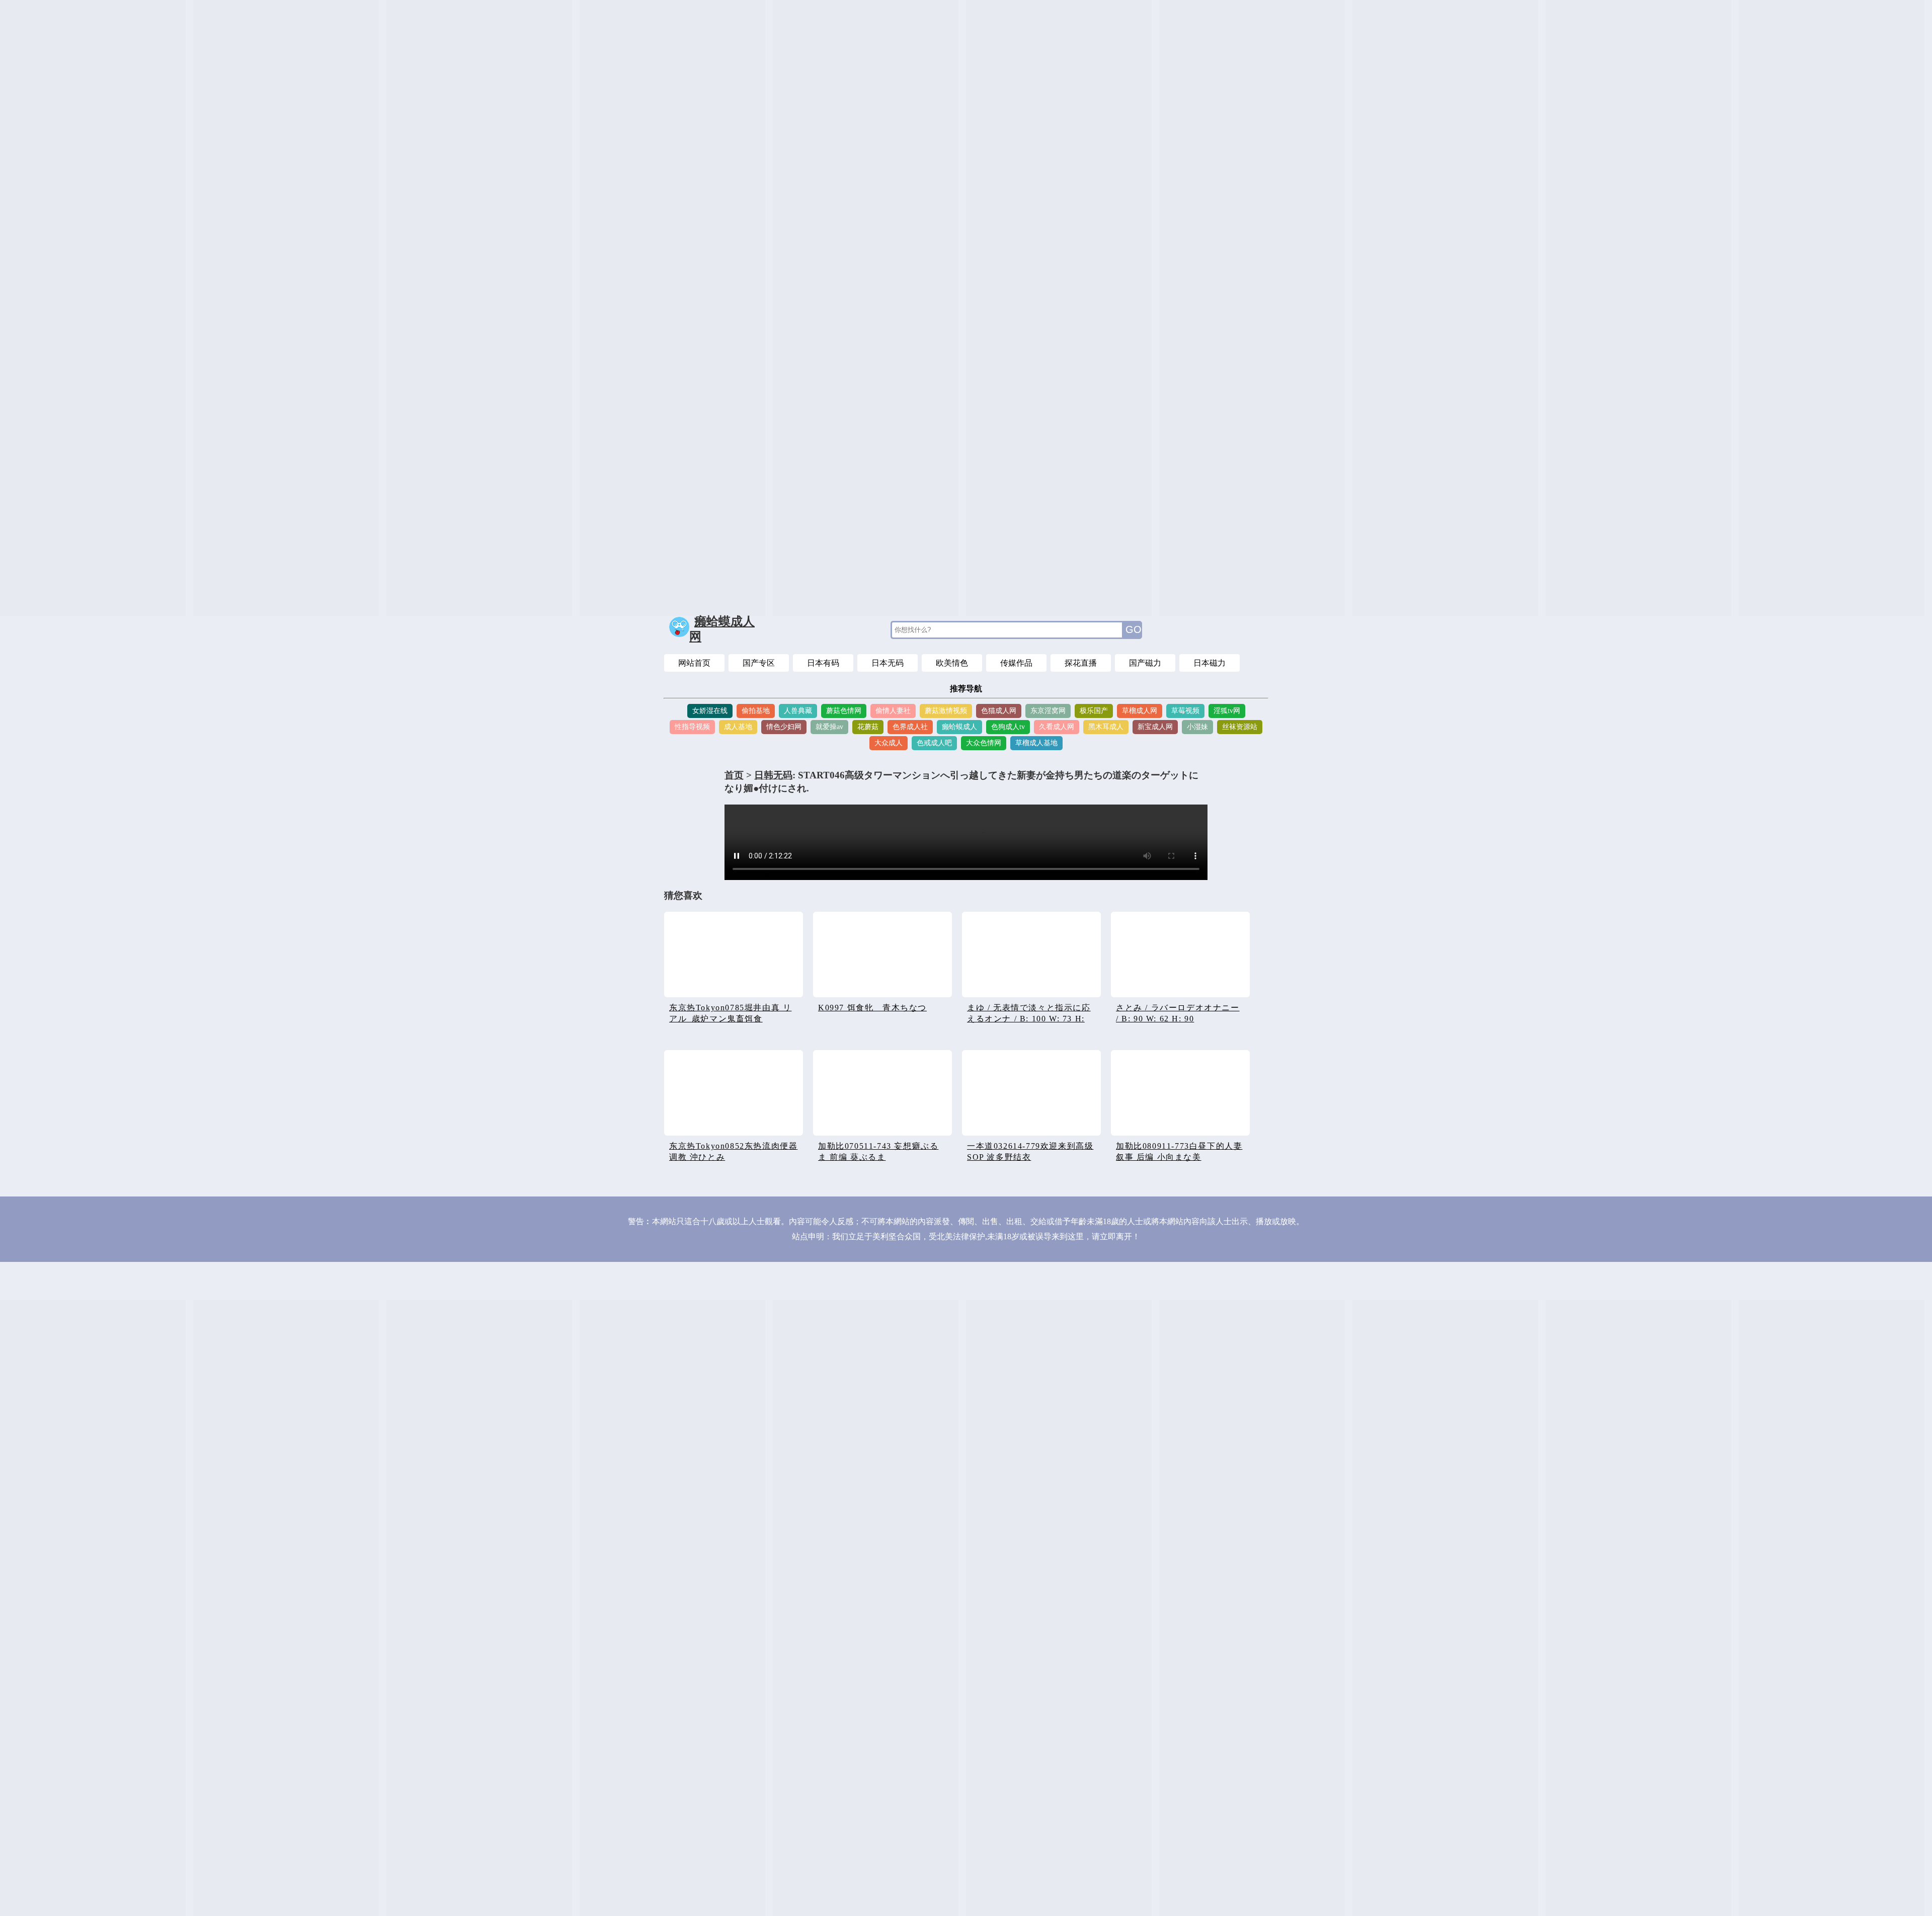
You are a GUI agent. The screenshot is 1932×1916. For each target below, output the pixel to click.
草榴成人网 (1140, 711)
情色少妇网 (784, 727)
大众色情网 (984, 743)
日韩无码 (773, 775)
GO (1134, 629)
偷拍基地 (756, 711)
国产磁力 (1145, 663)
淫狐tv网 (1227, 711)
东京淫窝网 (1048, 711)
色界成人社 (910, 727)
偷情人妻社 (893, 711)
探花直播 (1081, 663)
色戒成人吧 (934, 743)
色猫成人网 (999, 711)
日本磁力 (1210, 663)
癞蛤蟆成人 (959, 727)
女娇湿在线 (710, 711)
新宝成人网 (1155, 727)
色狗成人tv (1008, 727)
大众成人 (889, 743)
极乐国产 (1094, 711)
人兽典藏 (798, 711)
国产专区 (759, 663)
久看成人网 (1057, 727)
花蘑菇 (868, 727)
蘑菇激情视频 (946, 711)
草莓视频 (1185, 711)
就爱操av (829, 727)
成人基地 (738, 727)
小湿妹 (1197, 727)
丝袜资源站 (1240, 727)
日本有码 (823, 663)
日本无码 (888, 663)
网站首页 (694, 663)
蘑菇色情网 (844, 711)
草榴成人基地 (1036, 743)
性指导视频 (692, 727)
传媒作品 (1016, 663)
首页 (734, 775)
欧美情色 (952, 663)
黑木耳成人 (1106, 727)
